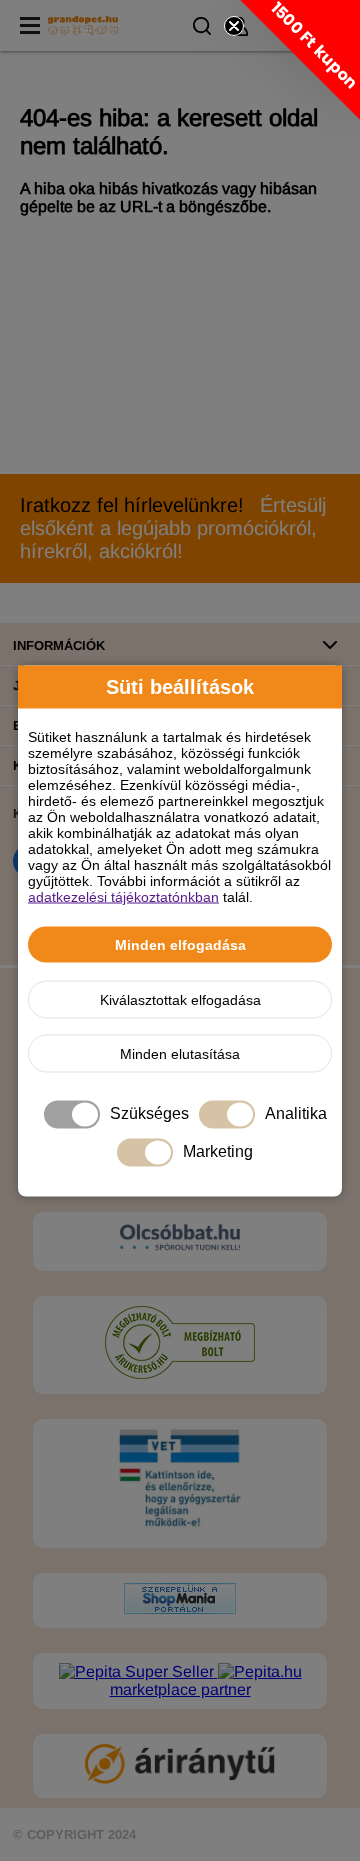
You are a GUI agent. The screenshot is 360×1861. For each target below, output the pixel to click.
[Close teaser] (234, 26)
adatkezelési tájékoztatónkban (123, 896)
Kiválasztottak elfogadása (180, 999)
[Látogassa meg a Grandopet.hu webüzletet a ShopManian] (180, 1608)
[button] (300, 60)
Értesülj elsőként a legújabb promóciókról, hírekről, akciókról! (173, 528)
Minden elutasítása (180, 1053)
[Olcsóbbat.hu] (180, 1239)
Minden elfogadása (180, 944)
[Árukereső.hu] (180, 1374)
